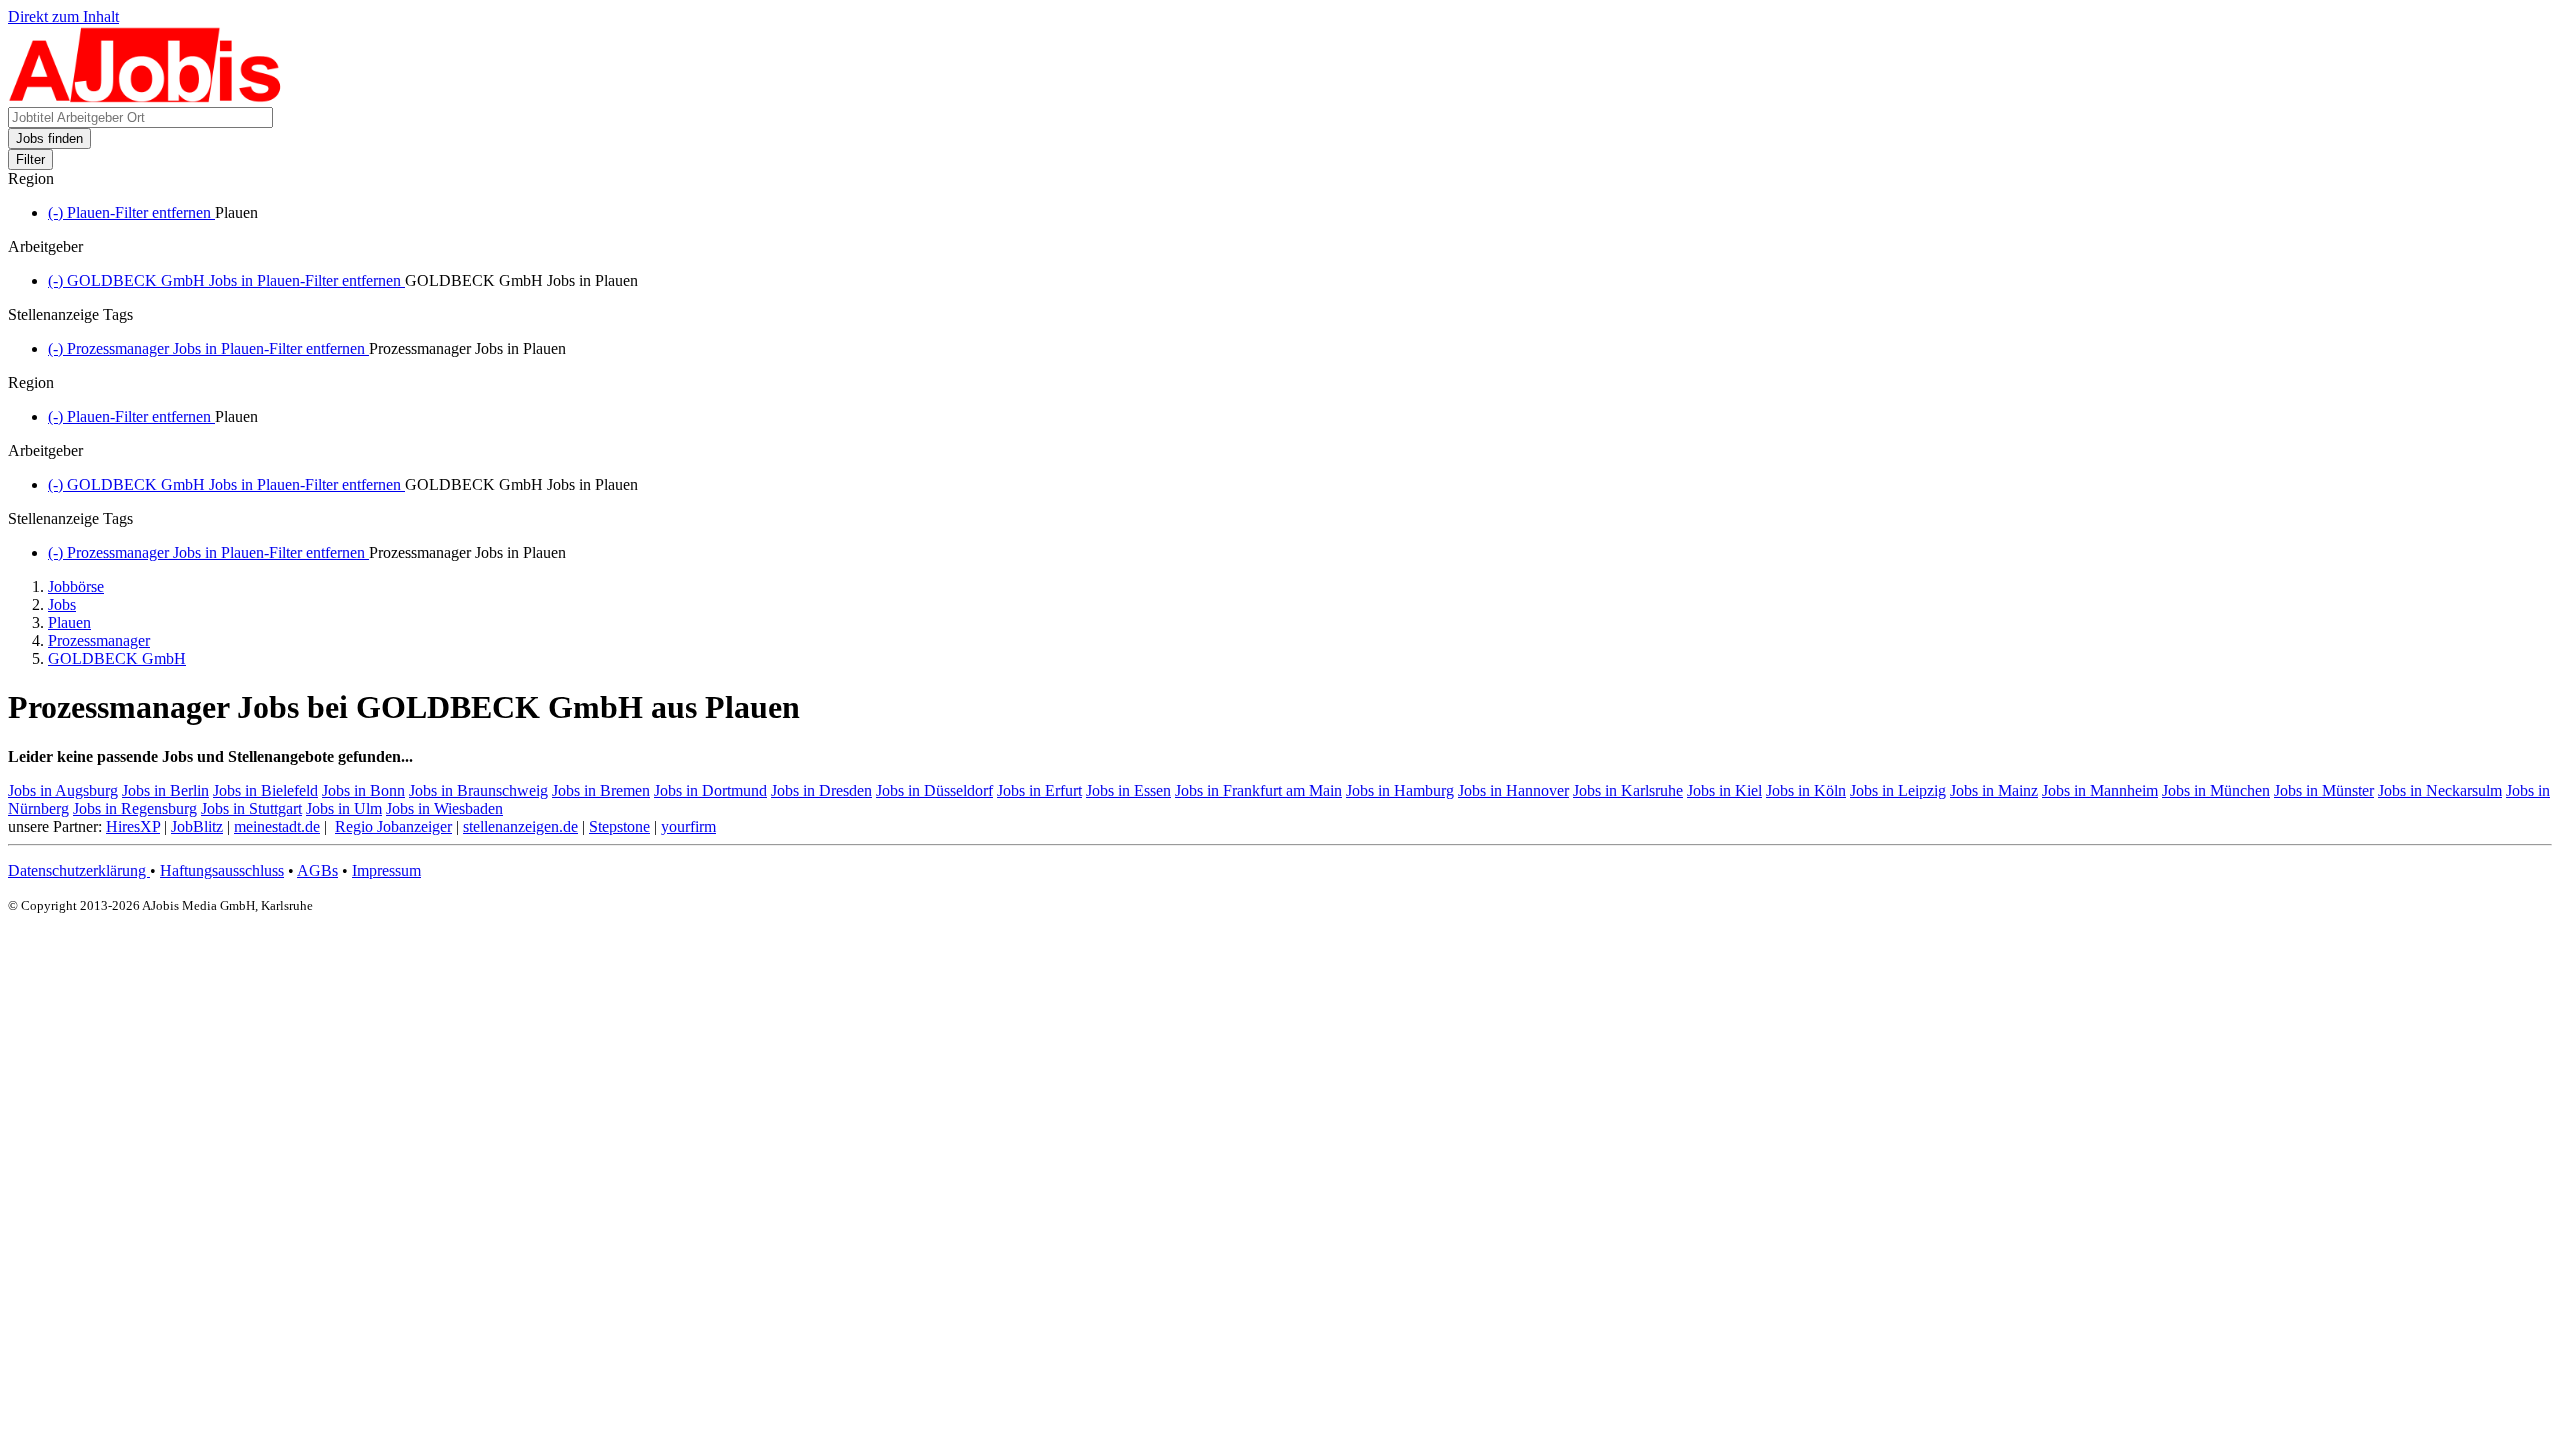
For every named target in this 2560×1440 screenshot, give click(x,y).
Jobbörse (76, 586)
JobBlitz (197, 826)
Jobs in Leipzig (1898, 790)
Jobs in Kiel (1724, 790)
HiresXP (133, 826)
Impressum (386, 870)
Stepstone (619, 826)
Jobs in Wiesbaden (444, 808)
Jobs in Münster (2324, 790)
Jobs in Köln (1806, 790)
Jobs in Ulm (344, 808)
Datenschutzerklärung (79, 870)
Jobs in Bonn (363, 790)
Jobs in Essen (1128, 790)
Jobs (62, 604)
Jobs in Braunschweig (478, 790)
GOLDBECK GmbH (117, 658)
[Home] (145, 97)
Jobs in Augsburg (63, 790)
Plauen (69, 622)
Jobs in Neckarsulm (2440, 790)
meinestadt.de (277, 826)
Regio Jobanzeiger (393, 826)
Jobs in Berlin (165, 790)
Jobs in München (2216, 790)
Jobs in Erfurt (1039, 790)
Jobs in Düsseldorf (934, 790)
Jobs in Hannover (1513, 790)
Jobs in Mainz (1994, 790)
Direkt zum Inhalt (63, 16)
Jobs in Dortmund (710, 790)
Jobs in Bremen (601, 790)
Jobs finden (49, 138)
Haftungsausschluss (222, 870)
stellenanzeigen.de (520, 826)
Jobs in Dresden (821, 790)
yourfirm (688, 826)
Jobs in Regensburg (135, 808)
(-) (131, 212)
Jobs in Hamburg (1400, 790)
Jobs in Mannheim (2100, 790)
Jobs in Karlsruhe (1628, 790)
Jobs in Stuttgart (251, 808)
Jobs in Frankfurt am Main (1258, 790)
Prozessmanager (99, 640)
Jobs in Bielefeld (265, 790)
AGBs (317, 870)
